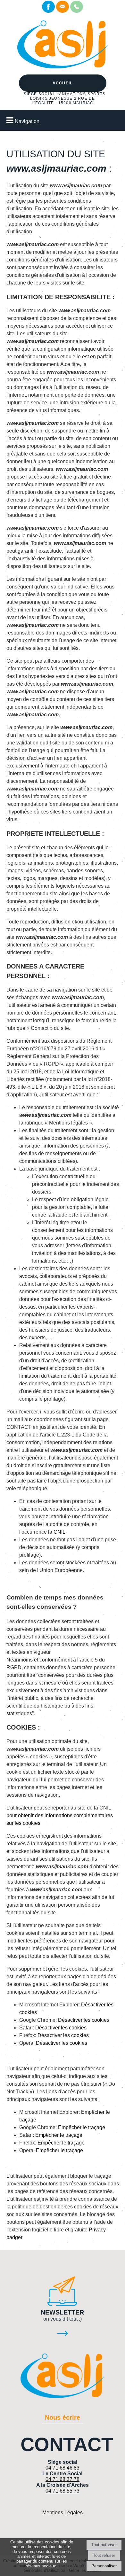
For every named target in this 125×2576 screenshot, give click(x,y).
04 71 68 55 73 (63, 2491)
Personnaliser (104, 2566)
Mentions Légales (63, 2513)
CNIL (59, 1532)
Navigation (27, 121)
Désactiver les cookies (84, 2020)
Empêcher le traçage (82, 2127)
